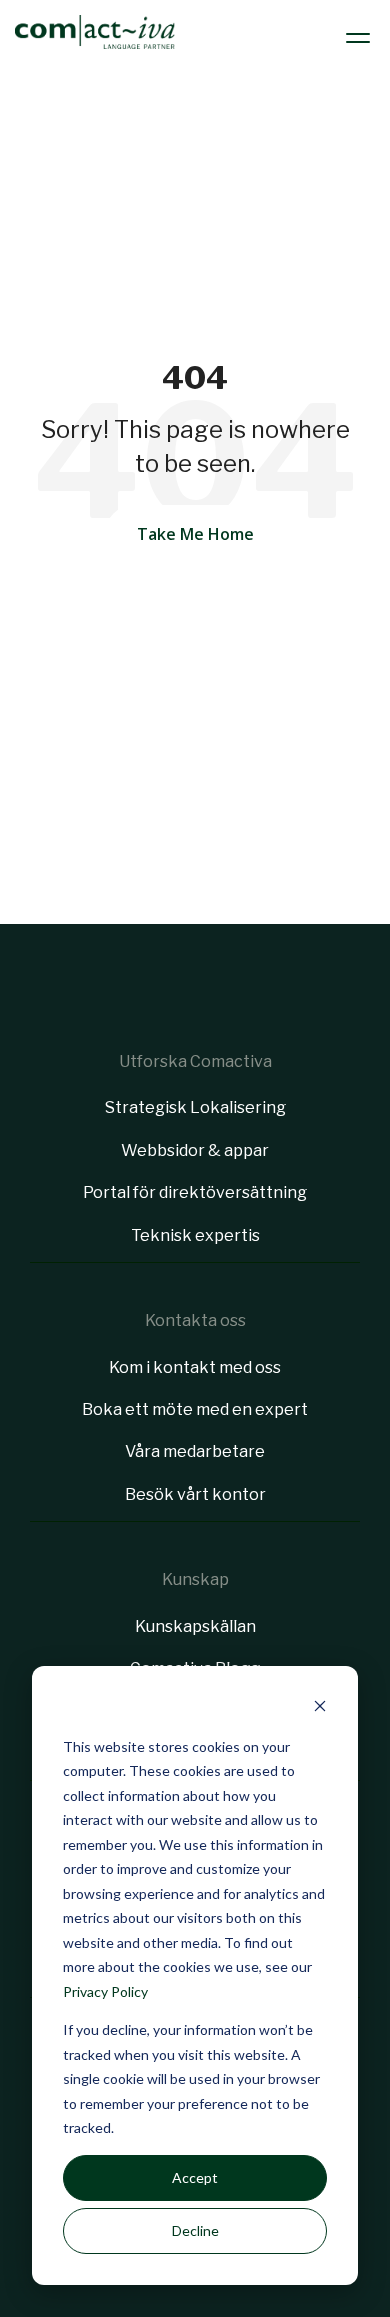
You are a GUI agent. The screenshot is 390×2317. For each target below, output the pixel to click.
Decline (195, 2230)
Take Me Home (195, 534)
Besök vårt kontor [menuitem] (195, 1494)
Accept (195, 2177)
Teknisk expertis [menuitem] (195, 1235)
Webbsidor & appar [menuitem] (195, 1150)
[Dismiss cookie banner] (320, 1708)
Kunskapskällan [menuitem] (195, 1626)
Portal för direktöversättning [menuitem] (195, 1192)
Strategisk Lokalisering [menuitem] (195, 1107)
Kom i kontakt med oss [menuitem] (195, 1367)
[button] (360, 32)
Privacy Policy (105, 1991)
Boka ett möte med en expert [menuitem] (195, 1409)
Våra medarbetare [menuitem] (195, 1451)
